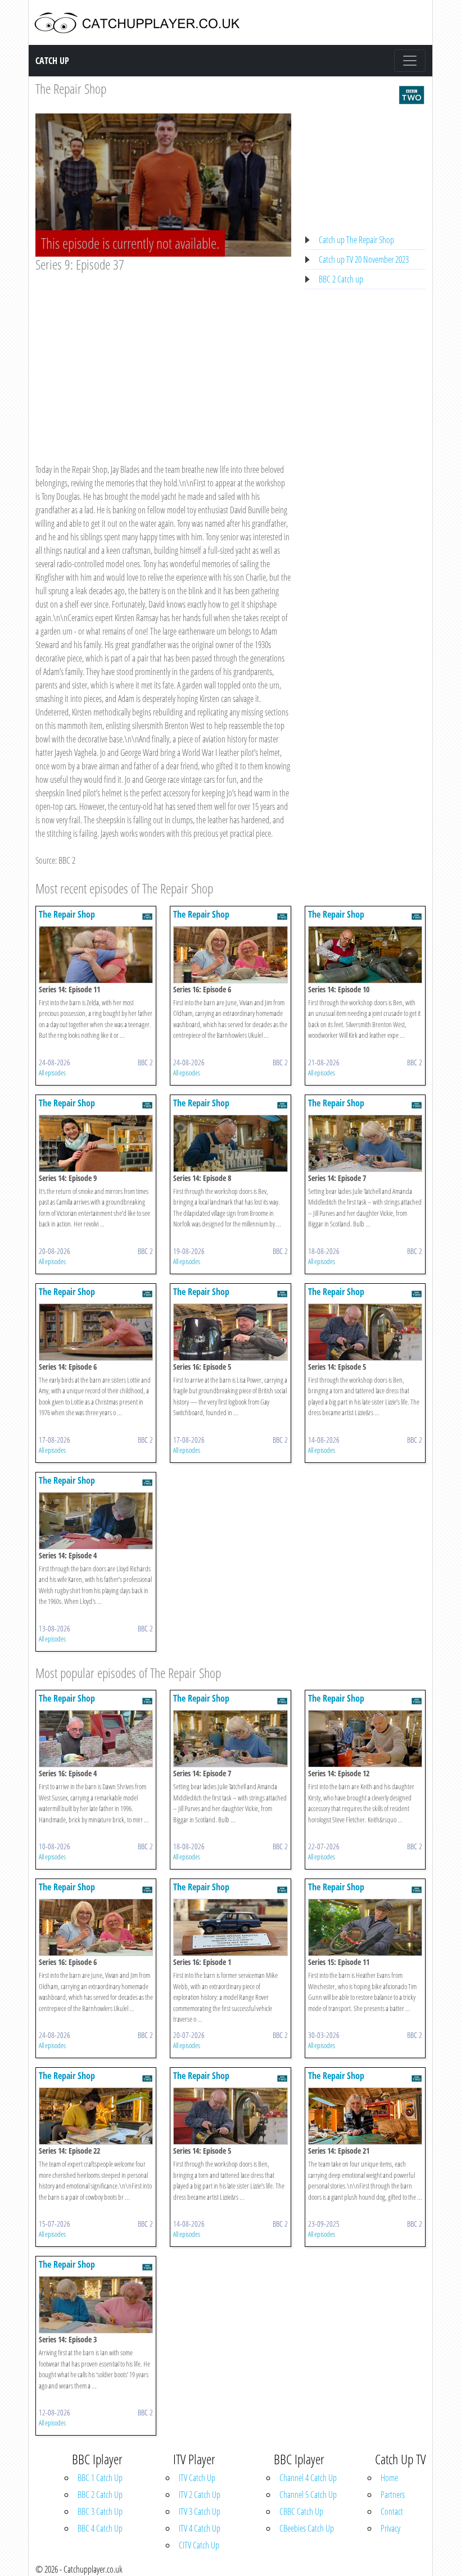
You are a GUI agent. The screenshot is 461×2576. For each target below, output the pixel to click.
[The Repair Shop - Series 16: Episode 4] (96, 1738)
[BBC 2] (412, 94)
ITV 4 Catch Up (200, 2528)
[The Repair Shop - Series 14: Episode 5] (365, 1331)
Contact (392, 2511)
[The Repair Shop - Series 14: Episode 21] (365, 2115)
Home (389, 2478)
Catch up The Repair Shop (356, 240)
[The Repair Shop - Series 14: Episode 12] (365, 1738)
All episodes (52, 1073)
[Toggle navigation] (410, 61)
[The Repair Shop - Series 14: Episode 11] (96, 954)
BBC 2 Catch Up (100, 2495)
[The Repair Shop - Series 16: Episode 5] (230, 1331)
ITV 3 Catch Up (200, 2511)
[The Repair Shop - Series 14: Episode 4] (96, 1520)
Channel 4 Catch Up (308, 2478)
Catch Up (52, 61)
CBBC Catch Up (301, 2511)
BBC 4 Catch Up (100, 2528)
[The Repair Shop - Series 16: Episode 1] (230, 1927)
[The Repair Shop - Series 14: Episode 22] (96, 2115)
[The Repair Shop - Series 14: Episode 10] (365, 954)
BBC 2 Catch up (341, 279)
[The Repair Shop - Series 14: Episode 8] (230, 1142)
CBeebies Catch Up (307, 2528)
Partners (393, 2495)
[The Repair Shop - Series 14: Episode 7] (365, 1142)
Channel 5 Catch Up (308, 2495)
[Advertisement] (163, 357)
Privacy (390, 2528)
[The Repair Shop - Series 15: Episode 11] (365, 1927)
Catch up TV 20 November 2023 (364, 259)
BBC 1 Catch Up (100, 2478)
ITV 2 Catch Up (200, 2495)
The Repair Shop (71, 88)
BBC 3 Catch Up (100, 2511)
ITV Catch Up (197, 2478)
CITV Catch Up (199, 2545)
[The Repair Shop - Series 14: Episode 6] (96, 1331)
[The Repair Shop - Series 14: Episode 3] (96, 2304)
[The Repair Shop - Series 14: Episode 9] (96, 1142)
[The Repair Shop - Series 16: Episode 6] (230, 954)
